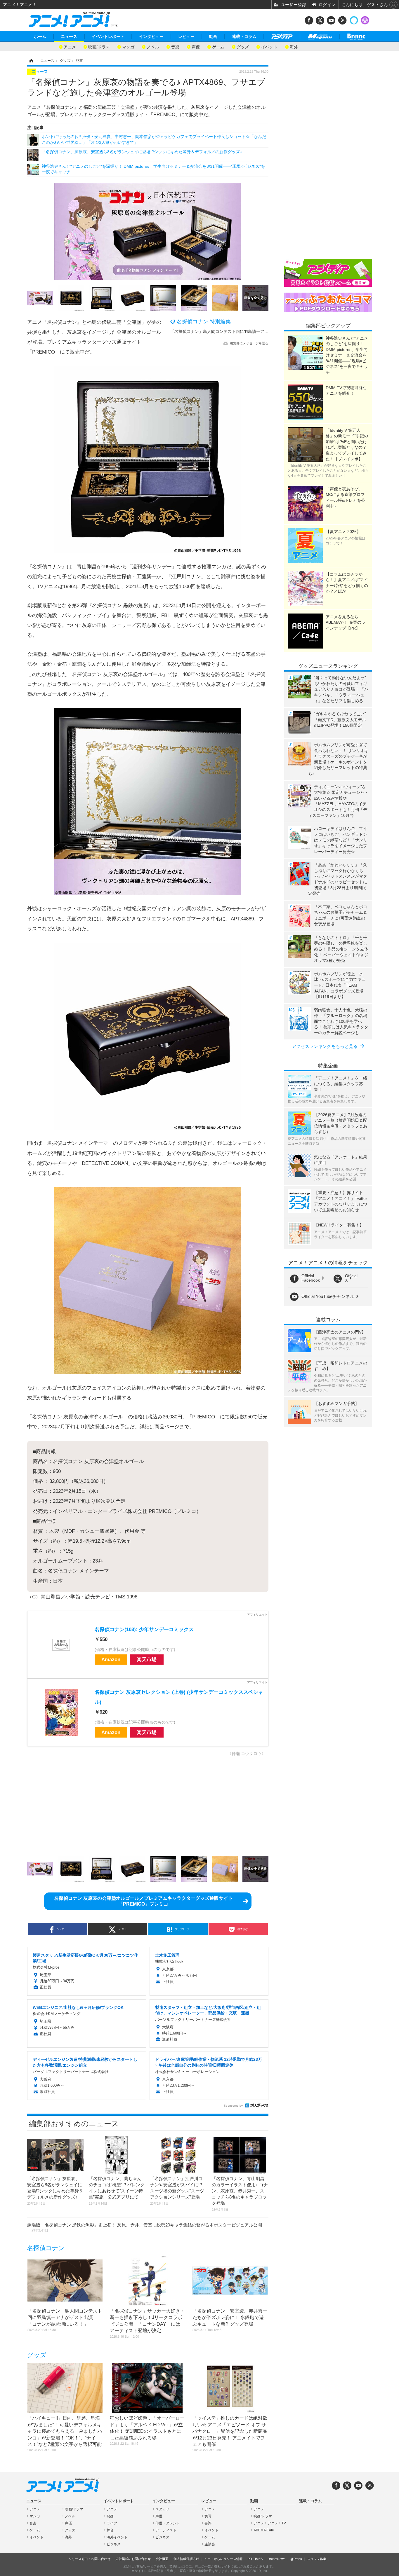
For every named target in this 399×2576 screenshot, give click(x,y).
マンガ (128, 47)
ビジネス (114, 2544)
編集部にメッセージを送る (249, 343)
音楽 (175, 47)
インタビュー (151, 36)
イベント (269, 47)
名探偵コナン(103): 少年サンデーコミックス (144, 1629)
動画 (213, 36)
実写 (208, 2516)
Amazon (111, 1660)
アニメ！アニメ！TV (270, 2523)
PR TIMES (255, 2559)
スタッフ (162, 2509)
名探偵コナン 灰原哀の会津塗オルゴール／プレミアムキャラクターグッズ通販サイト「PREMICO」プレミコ (143, 1901)
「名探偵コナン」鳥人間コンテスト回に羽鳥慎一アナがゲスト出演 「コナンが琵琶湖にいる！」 (259, 331)
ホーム (40, 36)
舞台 (110, 2530)
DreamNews (276, 2559)
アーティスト (166, 2530)
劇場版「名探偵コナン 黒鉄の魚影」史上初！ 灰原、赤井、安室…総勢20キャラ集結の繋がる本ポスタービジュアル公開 (145, 2227)
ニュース (69, 36)
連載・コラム (244, 36)
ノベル (153, 47)
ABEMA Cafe (264, 2530)
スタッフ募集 (317, 2559)
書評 (208, 2523)
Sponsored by (233, 2106)
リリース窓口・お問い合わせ (90, 2559)
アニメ (70, 47)
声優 (196, 47)
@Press (296, 2559)
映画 (110, 2516)
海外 (294, 47)
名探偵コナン (46, 2248)
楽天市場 (147, 1660)
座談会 (210, 2544)
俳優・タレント (168, 2523)
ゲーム (218, 47)
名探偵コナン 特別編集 (204, 321)
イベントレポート (108, 36)
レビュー (186, 36)
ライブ (112, 2523)
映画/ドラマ (99, 47)
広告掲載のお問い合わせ (133, 2559)
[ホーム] (31, 61)
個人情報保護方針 (186, 2559)
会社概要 (162, 2559)
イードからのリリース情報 (223, 2559)
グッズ (243, 47)
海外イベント (117, 2537)
